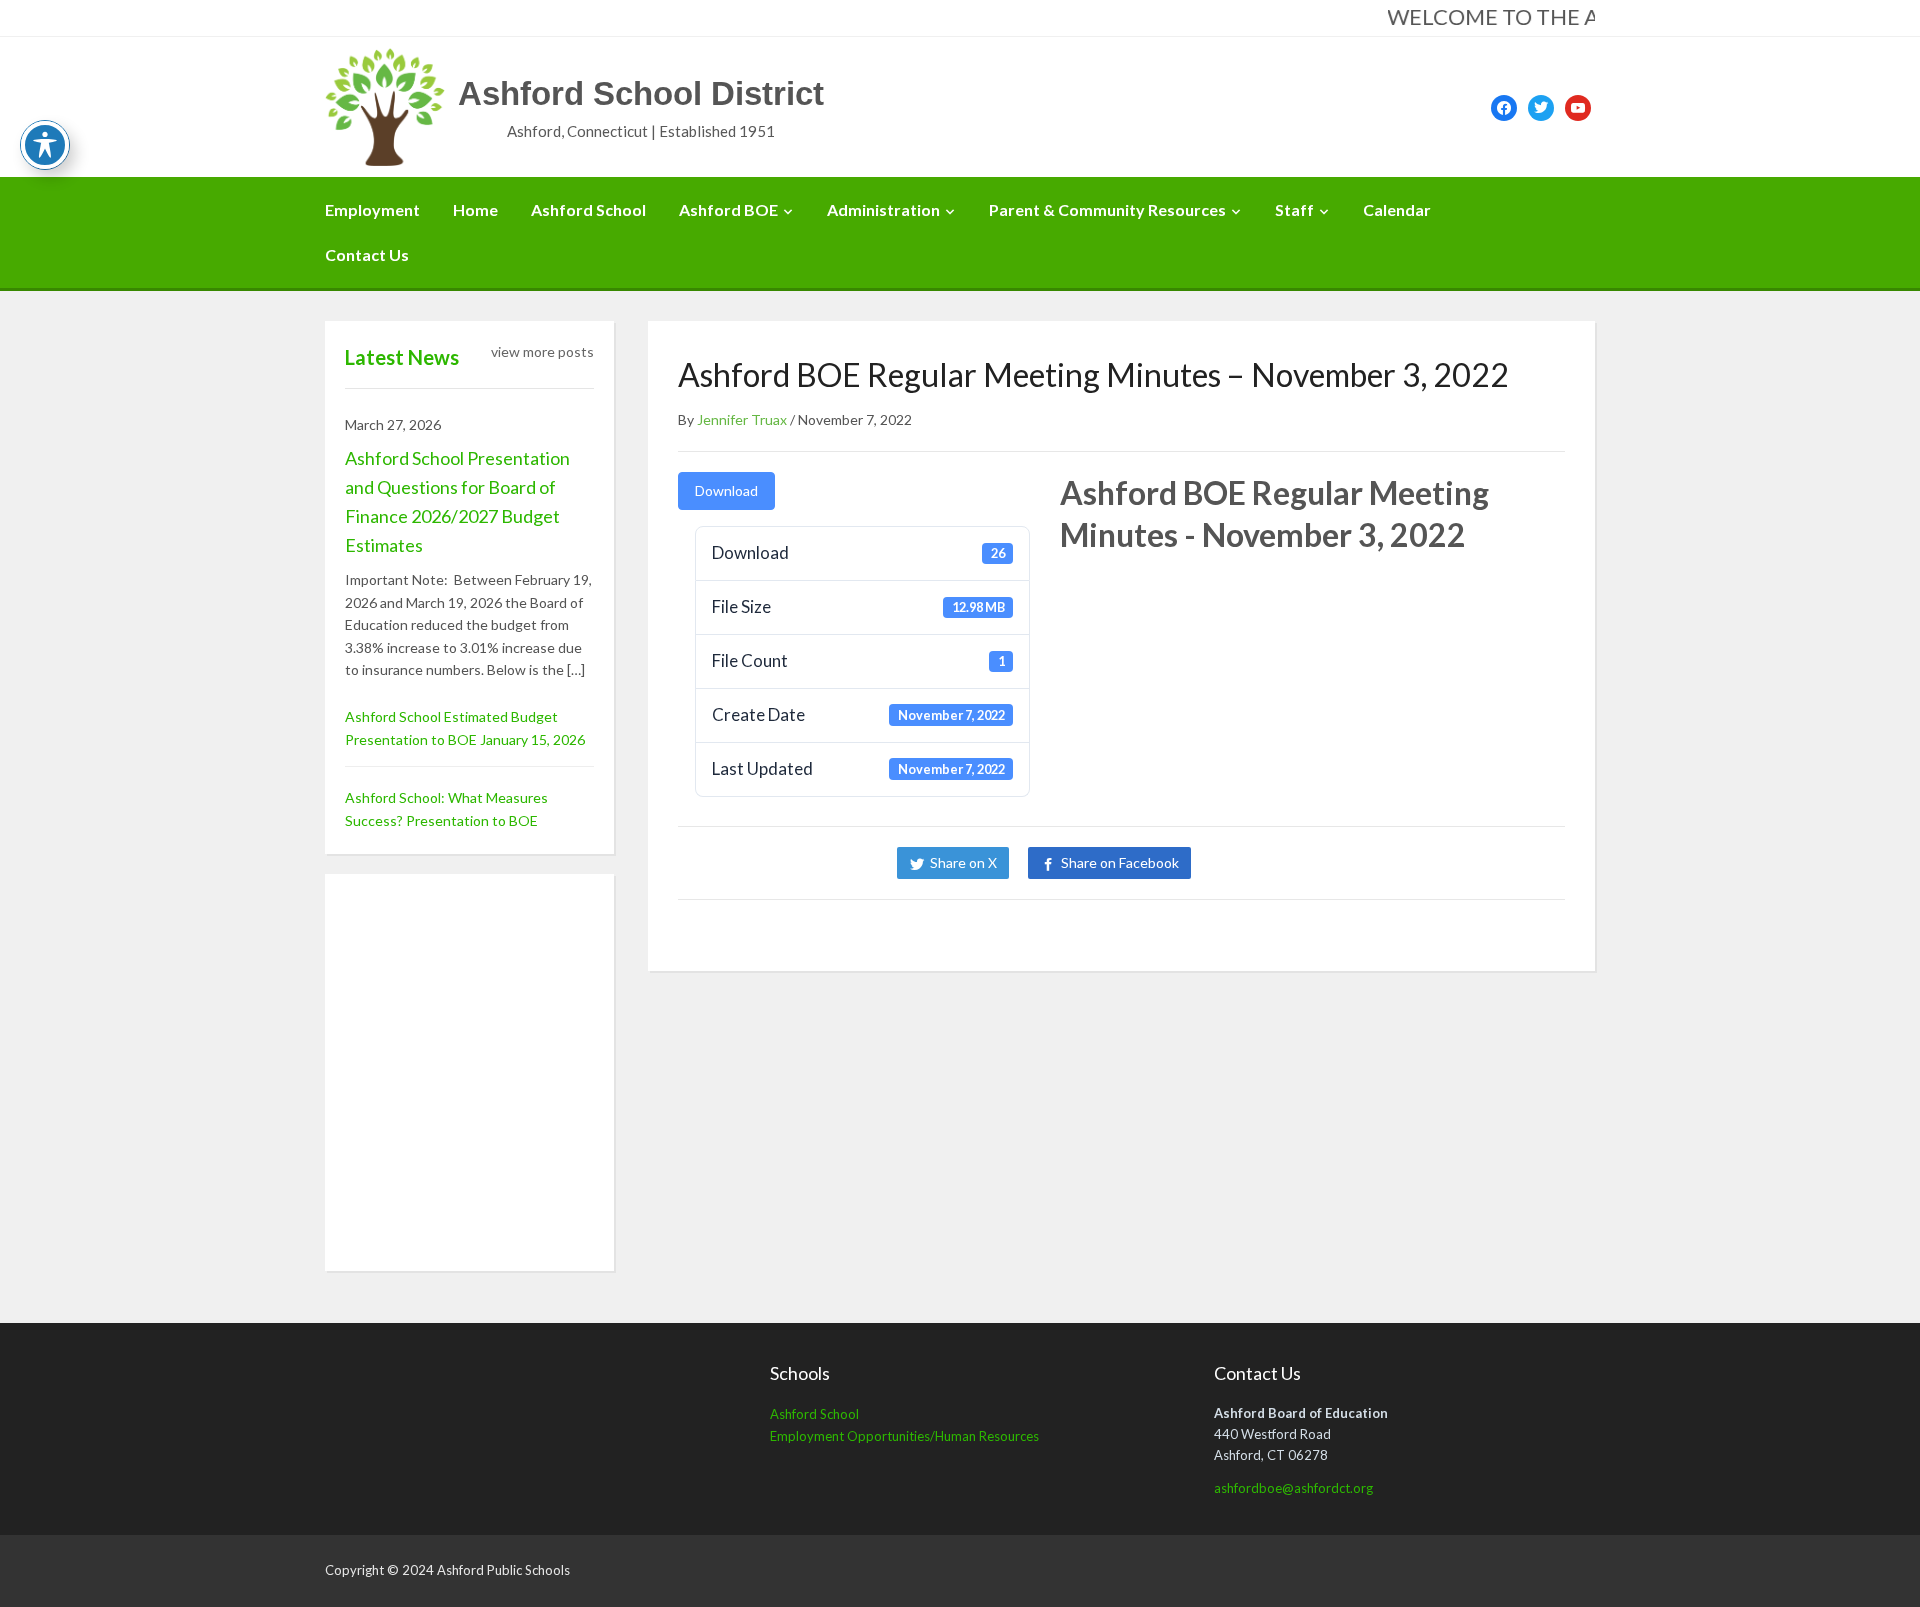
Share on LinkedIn (1278, 862)
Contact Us (367, 254)
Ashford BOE (728, 209)
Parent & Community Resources (1107, 209)
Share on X (963, 862)
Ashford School (588, 209)
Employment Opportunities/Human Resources (904, 1436)
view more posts (542, 351)
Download (726, 490)
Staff (1294, 209)
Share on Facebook (1120, 862)
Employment (372, 209)
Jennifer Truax (742, 419)
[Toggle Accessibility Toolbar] (45, 145)
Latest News (402, 357)
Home (475, 209)
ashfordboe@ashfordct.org (1293, 1488)
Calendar (1397, 209)
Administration (883, 209)
